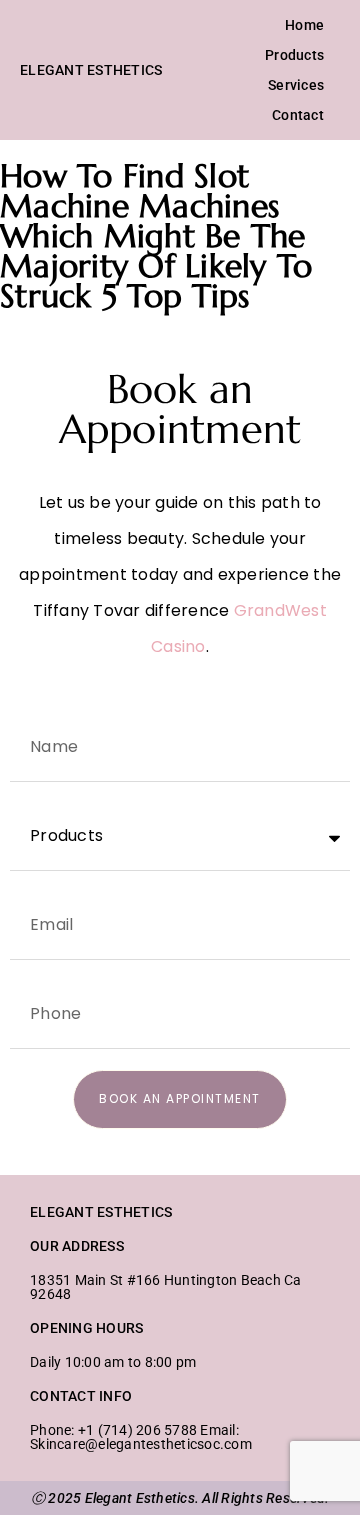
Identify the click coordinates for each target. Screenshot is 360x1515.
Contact (298, 115)
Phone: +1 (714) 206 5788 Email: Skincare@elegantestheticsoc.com (141, 1437)
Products (294, 55)
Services (296, 85)
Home (304, 25)
